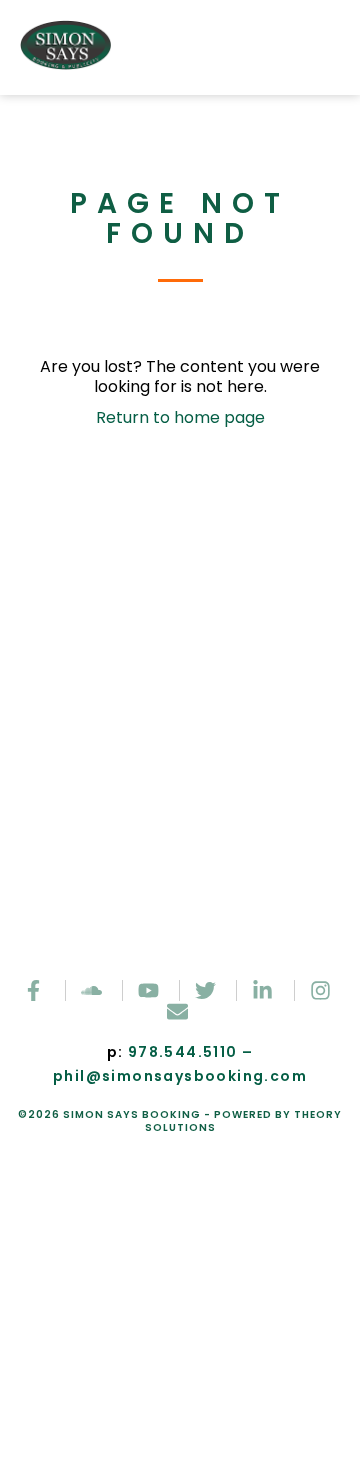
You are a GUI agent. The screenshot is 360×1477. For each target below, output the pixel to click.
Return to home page (180, 417)
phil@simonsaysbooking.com (180, 1076)
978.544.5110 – (191, 1052)
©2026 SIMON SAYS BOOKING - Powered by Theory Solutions (180, 1121)
